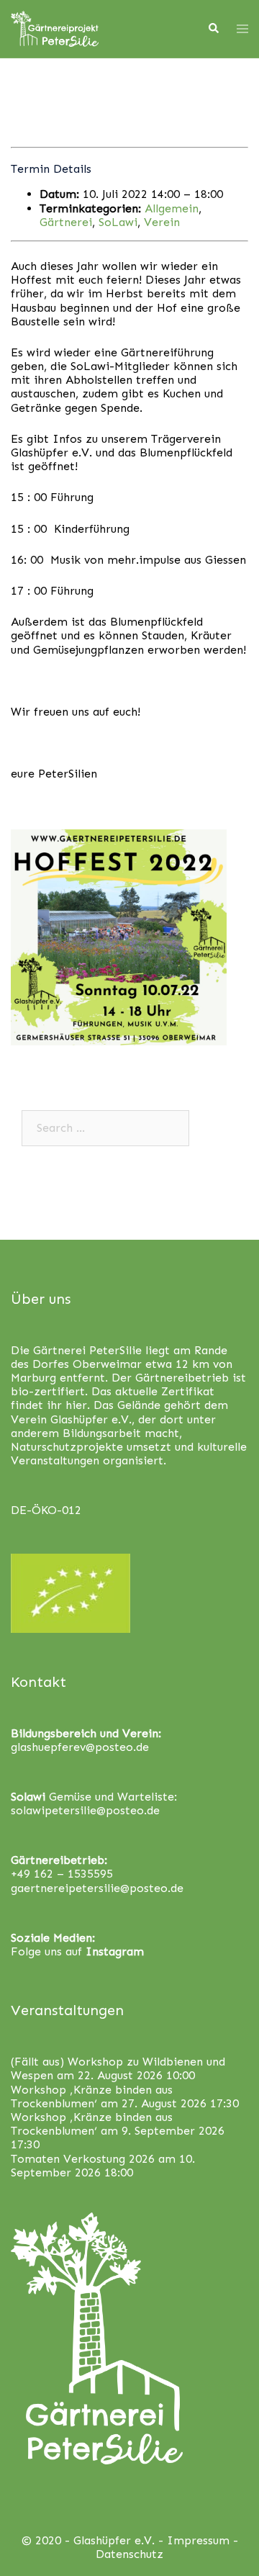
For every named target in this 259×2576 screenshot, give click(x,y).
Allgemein (172, 208)
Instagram (115, 1951)
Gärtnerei (66, 222)
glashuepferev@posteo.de (80, 1747)
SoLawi (118, 222)
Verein (162, 222)
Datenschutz (129, 2554)
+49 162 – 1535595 (62, 1874)
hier (76, 1405)
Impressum (198, 2540)
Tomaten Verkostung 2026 (83, 2159)
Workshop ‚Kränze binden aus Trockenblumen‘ (92, 2097)
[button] (31, 46)
